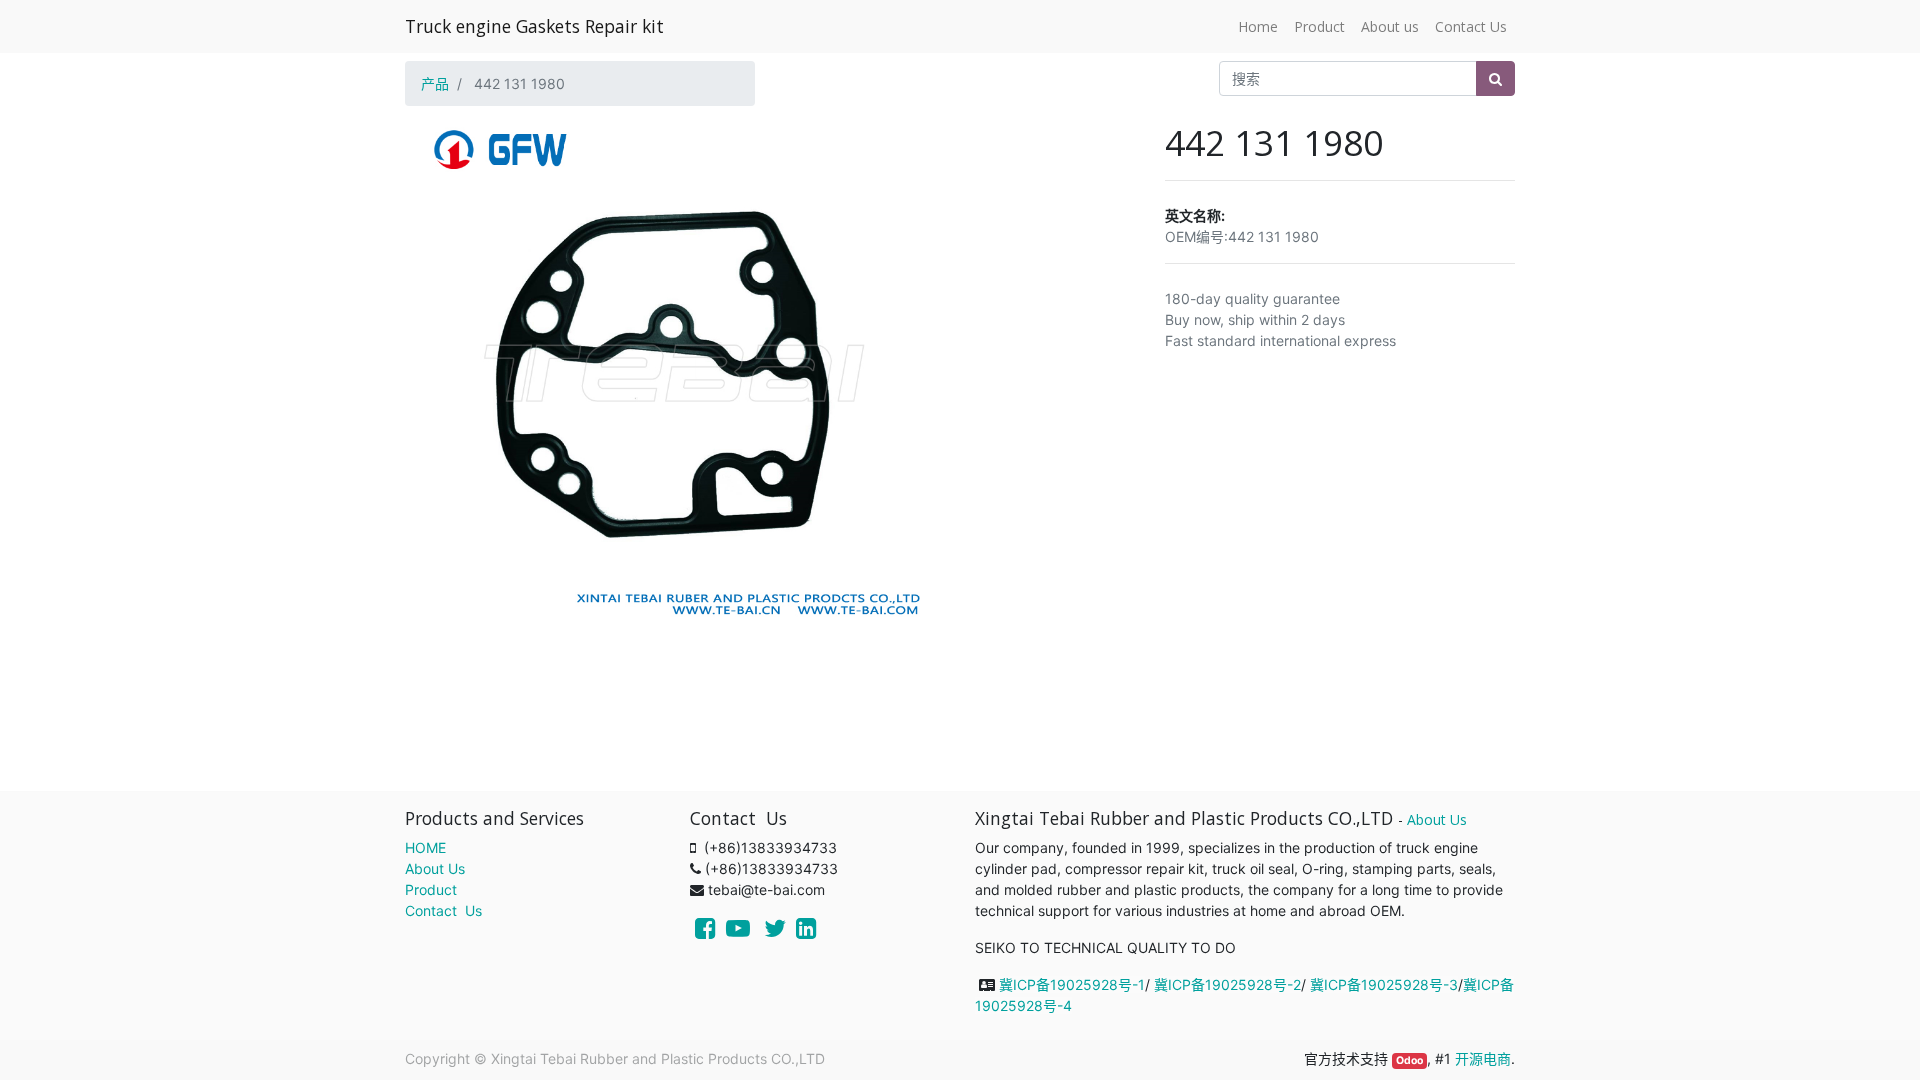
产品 (435, 83)
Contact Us (443, 910)
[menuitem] (1258, 26)
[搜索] (1495, 78)
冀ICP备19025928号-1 (1072, 984)
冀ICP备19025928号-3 (1384, 984)
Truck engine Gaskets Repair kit (534, 26)
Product (431, 889)
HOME (425, 847)
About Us (435, 868)
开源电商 (1483, 1058)
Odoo (1409, 1060)
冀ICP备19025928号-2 (1227, 984)
